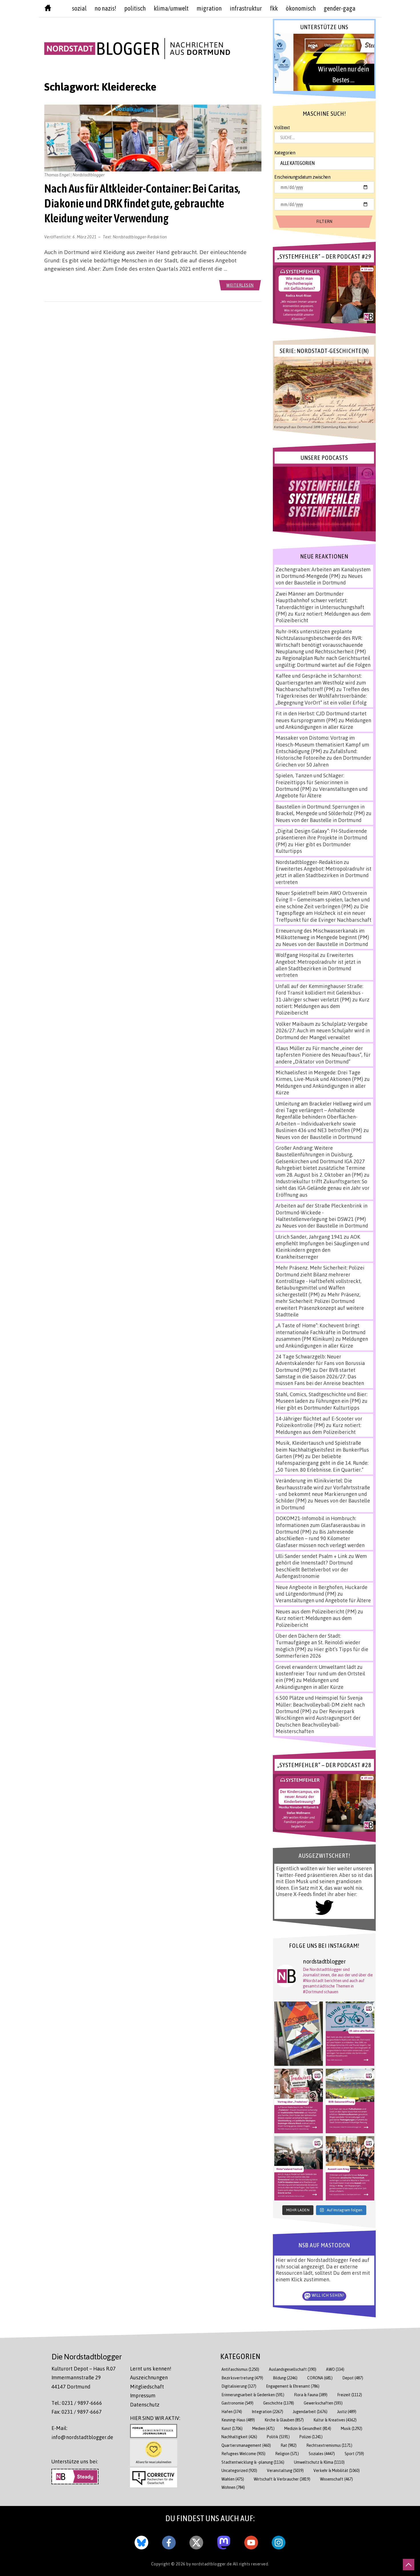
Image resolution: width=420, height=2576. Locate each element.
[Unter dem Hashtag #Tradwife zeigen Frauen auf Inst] (299, 2101)
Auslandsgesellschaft (293, 2369)
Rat (289, 2445)
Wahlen (233, 2479)
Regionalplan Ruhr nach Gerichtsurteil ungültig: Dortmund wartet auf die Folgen (323, 661)
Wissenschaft (336, 2479)
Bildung (285, 2378)
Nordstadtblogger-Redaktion (140, 237)
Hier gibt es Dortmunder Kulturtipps (318, 1408)
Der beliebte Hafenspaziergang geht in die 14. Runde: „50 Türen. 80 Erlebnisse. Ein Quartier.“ (322, 1463)
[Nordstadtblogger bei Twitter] (196, 2541)
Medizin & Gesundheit (308, 2428)
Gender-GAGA (340, 8)
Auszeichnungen (149, 2377)
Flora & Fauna (311, 2395)
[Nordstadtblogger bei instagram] (279, 2541)
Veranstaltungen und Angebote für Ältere (323, 1600)
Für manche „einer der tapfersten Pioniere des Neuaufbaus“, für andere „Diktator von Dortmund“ (323, 1055)
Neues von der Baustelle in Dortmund (319, 579)
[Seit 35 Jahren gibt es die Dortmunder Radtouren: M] (350, 2034)
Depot (353, 2378)
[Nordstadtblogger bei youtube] (251, 2541)
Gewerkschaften (323, 2403)
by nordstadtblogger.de (210, 2564)
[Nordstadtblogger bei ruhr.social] (224, 2541)
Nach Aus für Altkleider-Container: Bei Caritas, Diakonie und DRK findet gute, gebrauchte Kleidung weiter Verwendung (142, 203)
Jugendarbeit (310, 2412)
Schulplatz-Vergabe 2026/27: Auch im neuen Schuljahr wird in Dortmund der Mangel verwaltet (323, 1030)
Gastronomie (237, 2403)
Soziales (322, 2454)
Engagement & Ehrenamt (293, 2386)
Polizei (311, 2437)
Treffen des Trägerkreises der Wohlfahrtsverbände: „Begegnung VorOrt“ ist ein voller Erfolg (322, 696)
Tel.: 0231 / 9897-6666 (77, 2403)
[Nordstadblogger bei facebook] (169, 2541)
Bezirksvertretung (242, 2378)
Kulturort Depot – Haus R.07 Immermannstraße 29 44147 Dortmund (84, 2378)
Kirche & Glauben (284, 2420)
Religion (287, 2454)
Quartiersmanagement (246, 2445)
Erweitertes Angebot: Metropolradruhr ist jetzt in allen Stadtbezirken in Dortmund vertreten (324, 875)
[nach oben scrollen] (409, 2565)
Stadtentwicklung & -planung (253, 2462)
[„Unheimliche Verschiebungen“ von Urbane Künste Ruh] (299, 2034)
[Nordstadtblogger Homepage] (48, 9)
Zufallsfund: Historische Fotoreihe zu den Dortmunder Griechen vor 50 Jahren (323, 758)
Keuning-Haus (238, 2420)
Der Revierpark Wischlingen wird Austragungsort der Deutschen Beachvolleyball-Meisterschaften (318, 1721)
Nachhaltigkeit (239, 2437)
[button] (324, 62)
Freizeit (350, 2395)
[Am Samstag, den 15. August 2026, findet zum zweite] (299, 2168)
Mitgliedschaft (147, 2387)
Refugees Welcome (243, 2454)
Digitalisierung (239, 2386)
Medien (263, 2428)
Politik (278, 2437)
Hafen (232, 2412)
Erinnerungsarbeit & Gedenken (253, 2395)
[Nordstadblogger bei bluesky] (141, 2541)
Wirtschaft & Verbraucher (282, 2479)
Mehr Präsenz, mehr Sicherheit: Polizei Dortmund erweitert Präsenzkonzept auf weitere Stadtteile (320, 1304)
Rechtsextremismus (329, 2445)
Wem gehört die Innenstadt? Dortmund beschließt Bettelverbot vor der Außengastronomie (321, 1566)
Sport (354, 2454)
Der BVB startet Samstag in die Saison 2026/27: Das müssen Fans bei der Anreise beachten (320, 1377)
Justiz (347, 2412)
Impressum (143, 2395)
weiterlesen (240, 285)
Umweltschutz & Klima (319, 2462)
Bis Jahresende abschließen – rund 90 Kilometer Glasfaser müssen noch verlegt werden (320, 1538)
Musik (352, 2428)
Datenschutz (145, 2405)
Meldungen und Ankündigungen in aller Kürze (323, 724)
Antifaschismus (240, 2369)
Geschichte (279, 2403)
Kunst (232, 2428)
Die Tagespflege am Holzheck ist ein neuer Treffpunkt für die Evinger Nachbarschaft (324, 913)
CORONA (320, 2378)
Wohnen (233, 2487)
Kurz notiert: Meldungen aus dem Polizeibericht (323, 1006)
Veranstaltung (285, 2470)
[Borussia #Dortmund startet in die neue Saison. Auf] (350, 2101)
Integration (267, 2412)
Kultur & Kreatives (335, 2420)
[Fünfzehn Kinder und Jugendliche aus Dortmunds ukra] (350, 2168)
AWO (335, 2369)
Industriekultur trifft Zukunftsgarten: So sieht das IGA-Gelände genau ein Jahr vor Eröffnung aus (323, 1188)
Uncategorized (239, 2470)
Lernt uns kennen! (151, 2369)
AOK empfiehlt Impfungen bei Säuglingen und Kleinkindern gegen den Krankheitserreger (322, 1247)
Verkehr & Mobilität (337, 2470)
